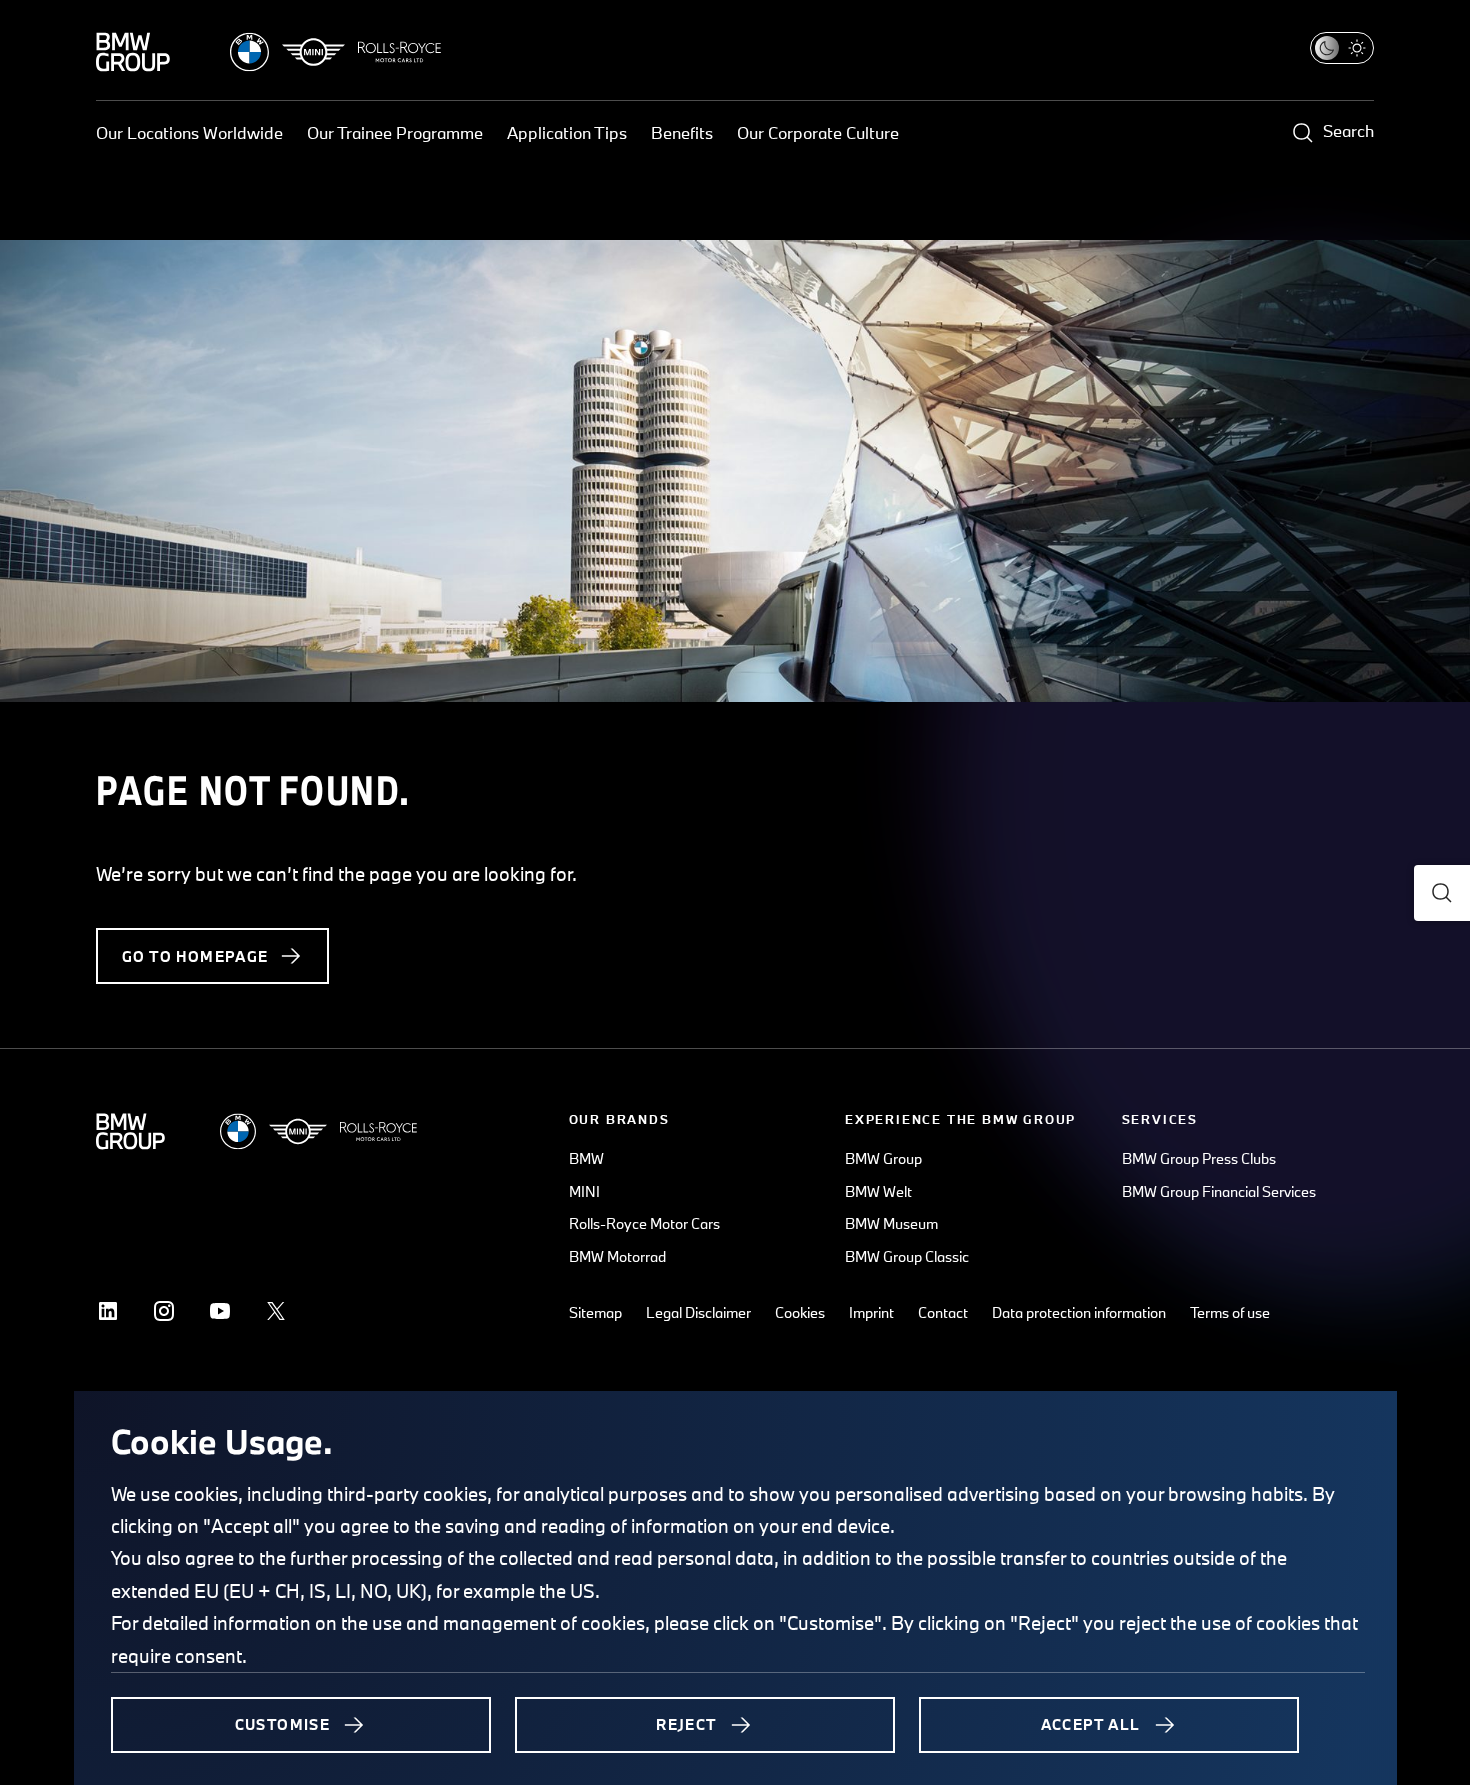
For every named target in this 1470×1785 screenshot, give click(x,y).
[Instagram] (164, 1311)
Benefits (682, 132)
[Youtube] (220, 1311)
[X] (276, 1311)
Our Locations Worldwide (189, 132)
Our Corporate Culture (818, 132)
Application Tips (567, 132)
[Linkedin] (108, 1311)
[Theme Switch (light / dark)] (1342, 48)
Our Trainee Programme (395, 132)
